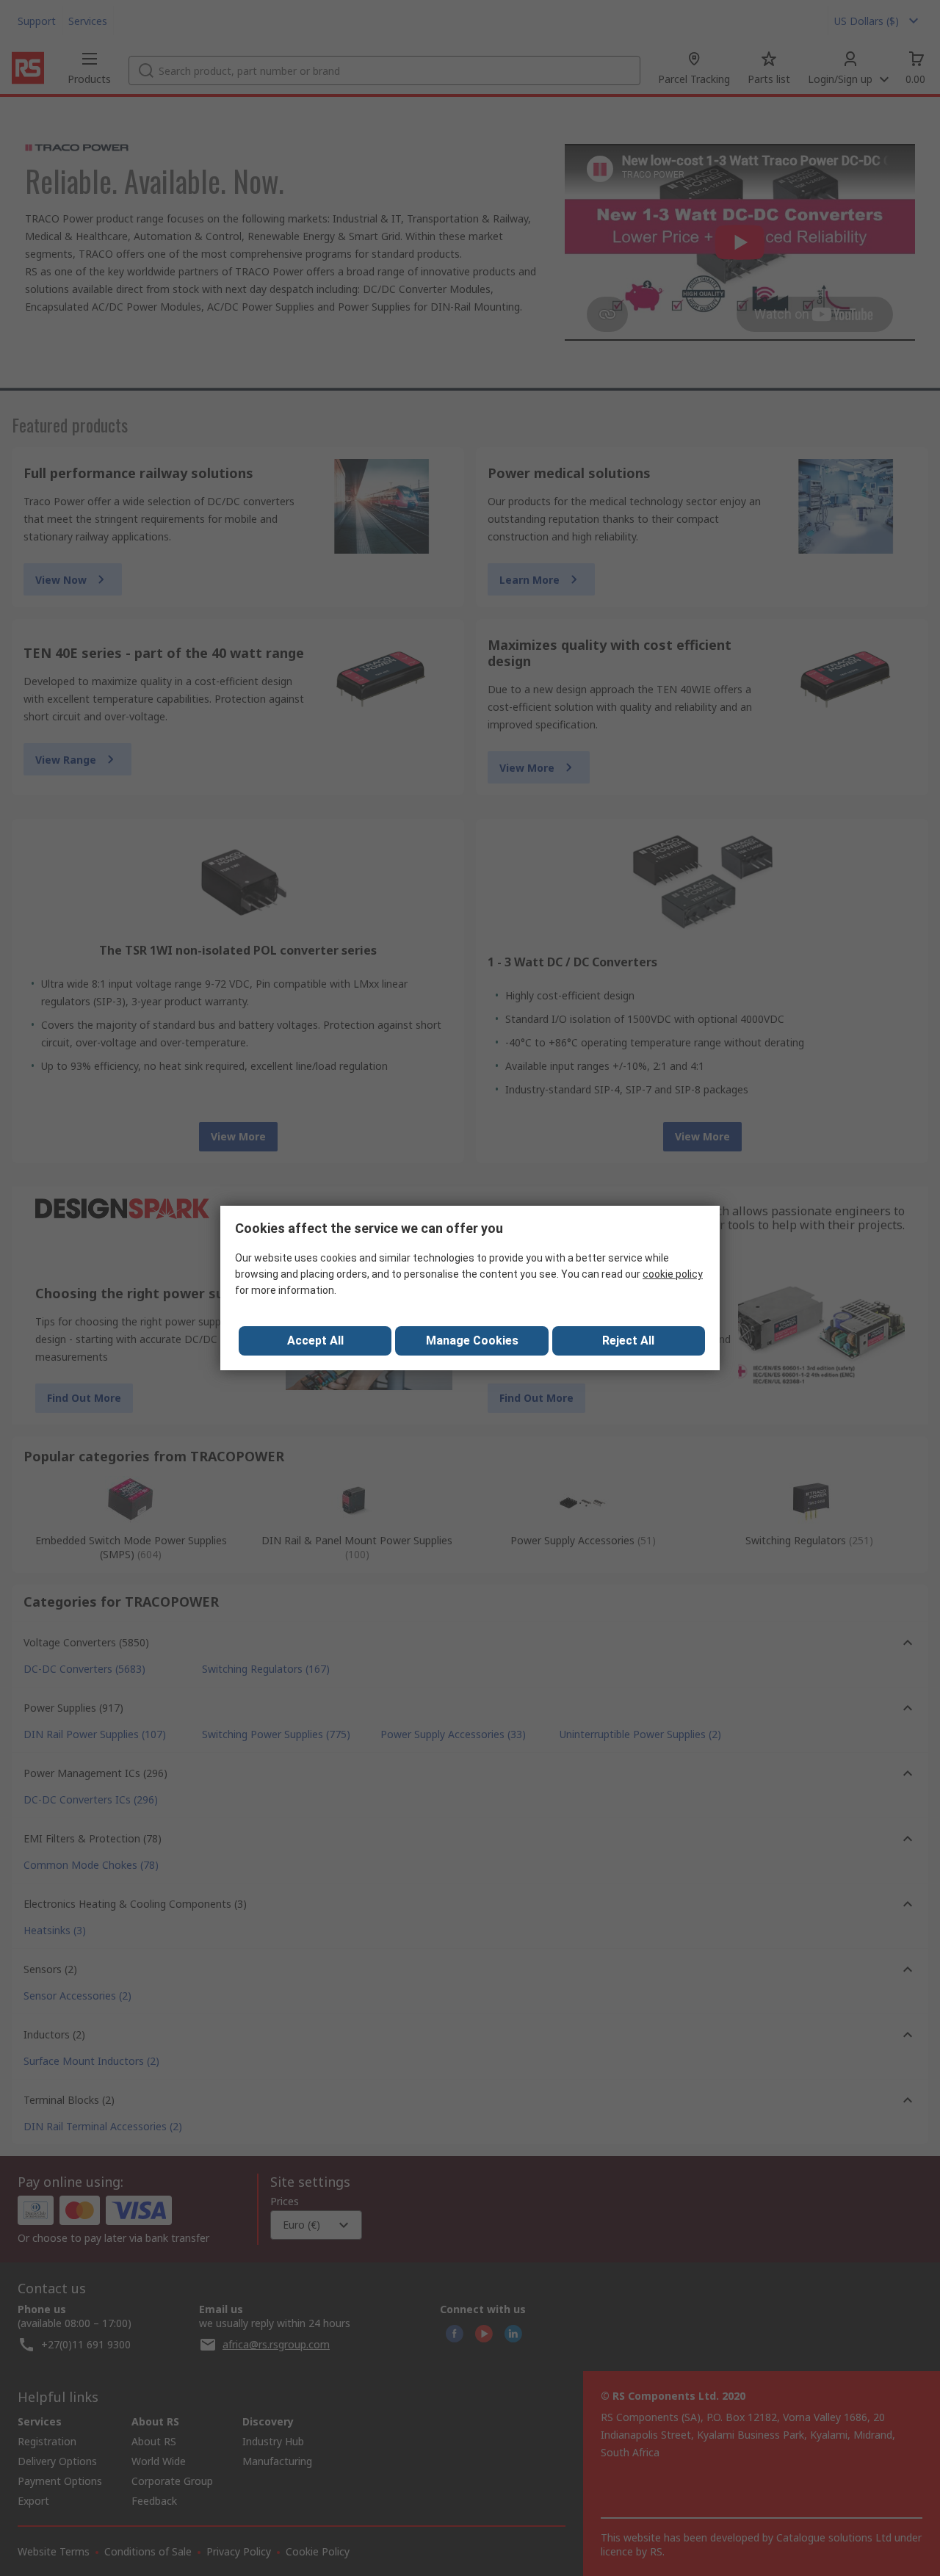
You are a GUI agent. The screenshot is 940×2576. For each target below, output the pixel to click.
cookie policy (673, 1274)
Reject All (628, 1341)
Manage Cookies (472, 1341)
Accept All (315, 1341)
